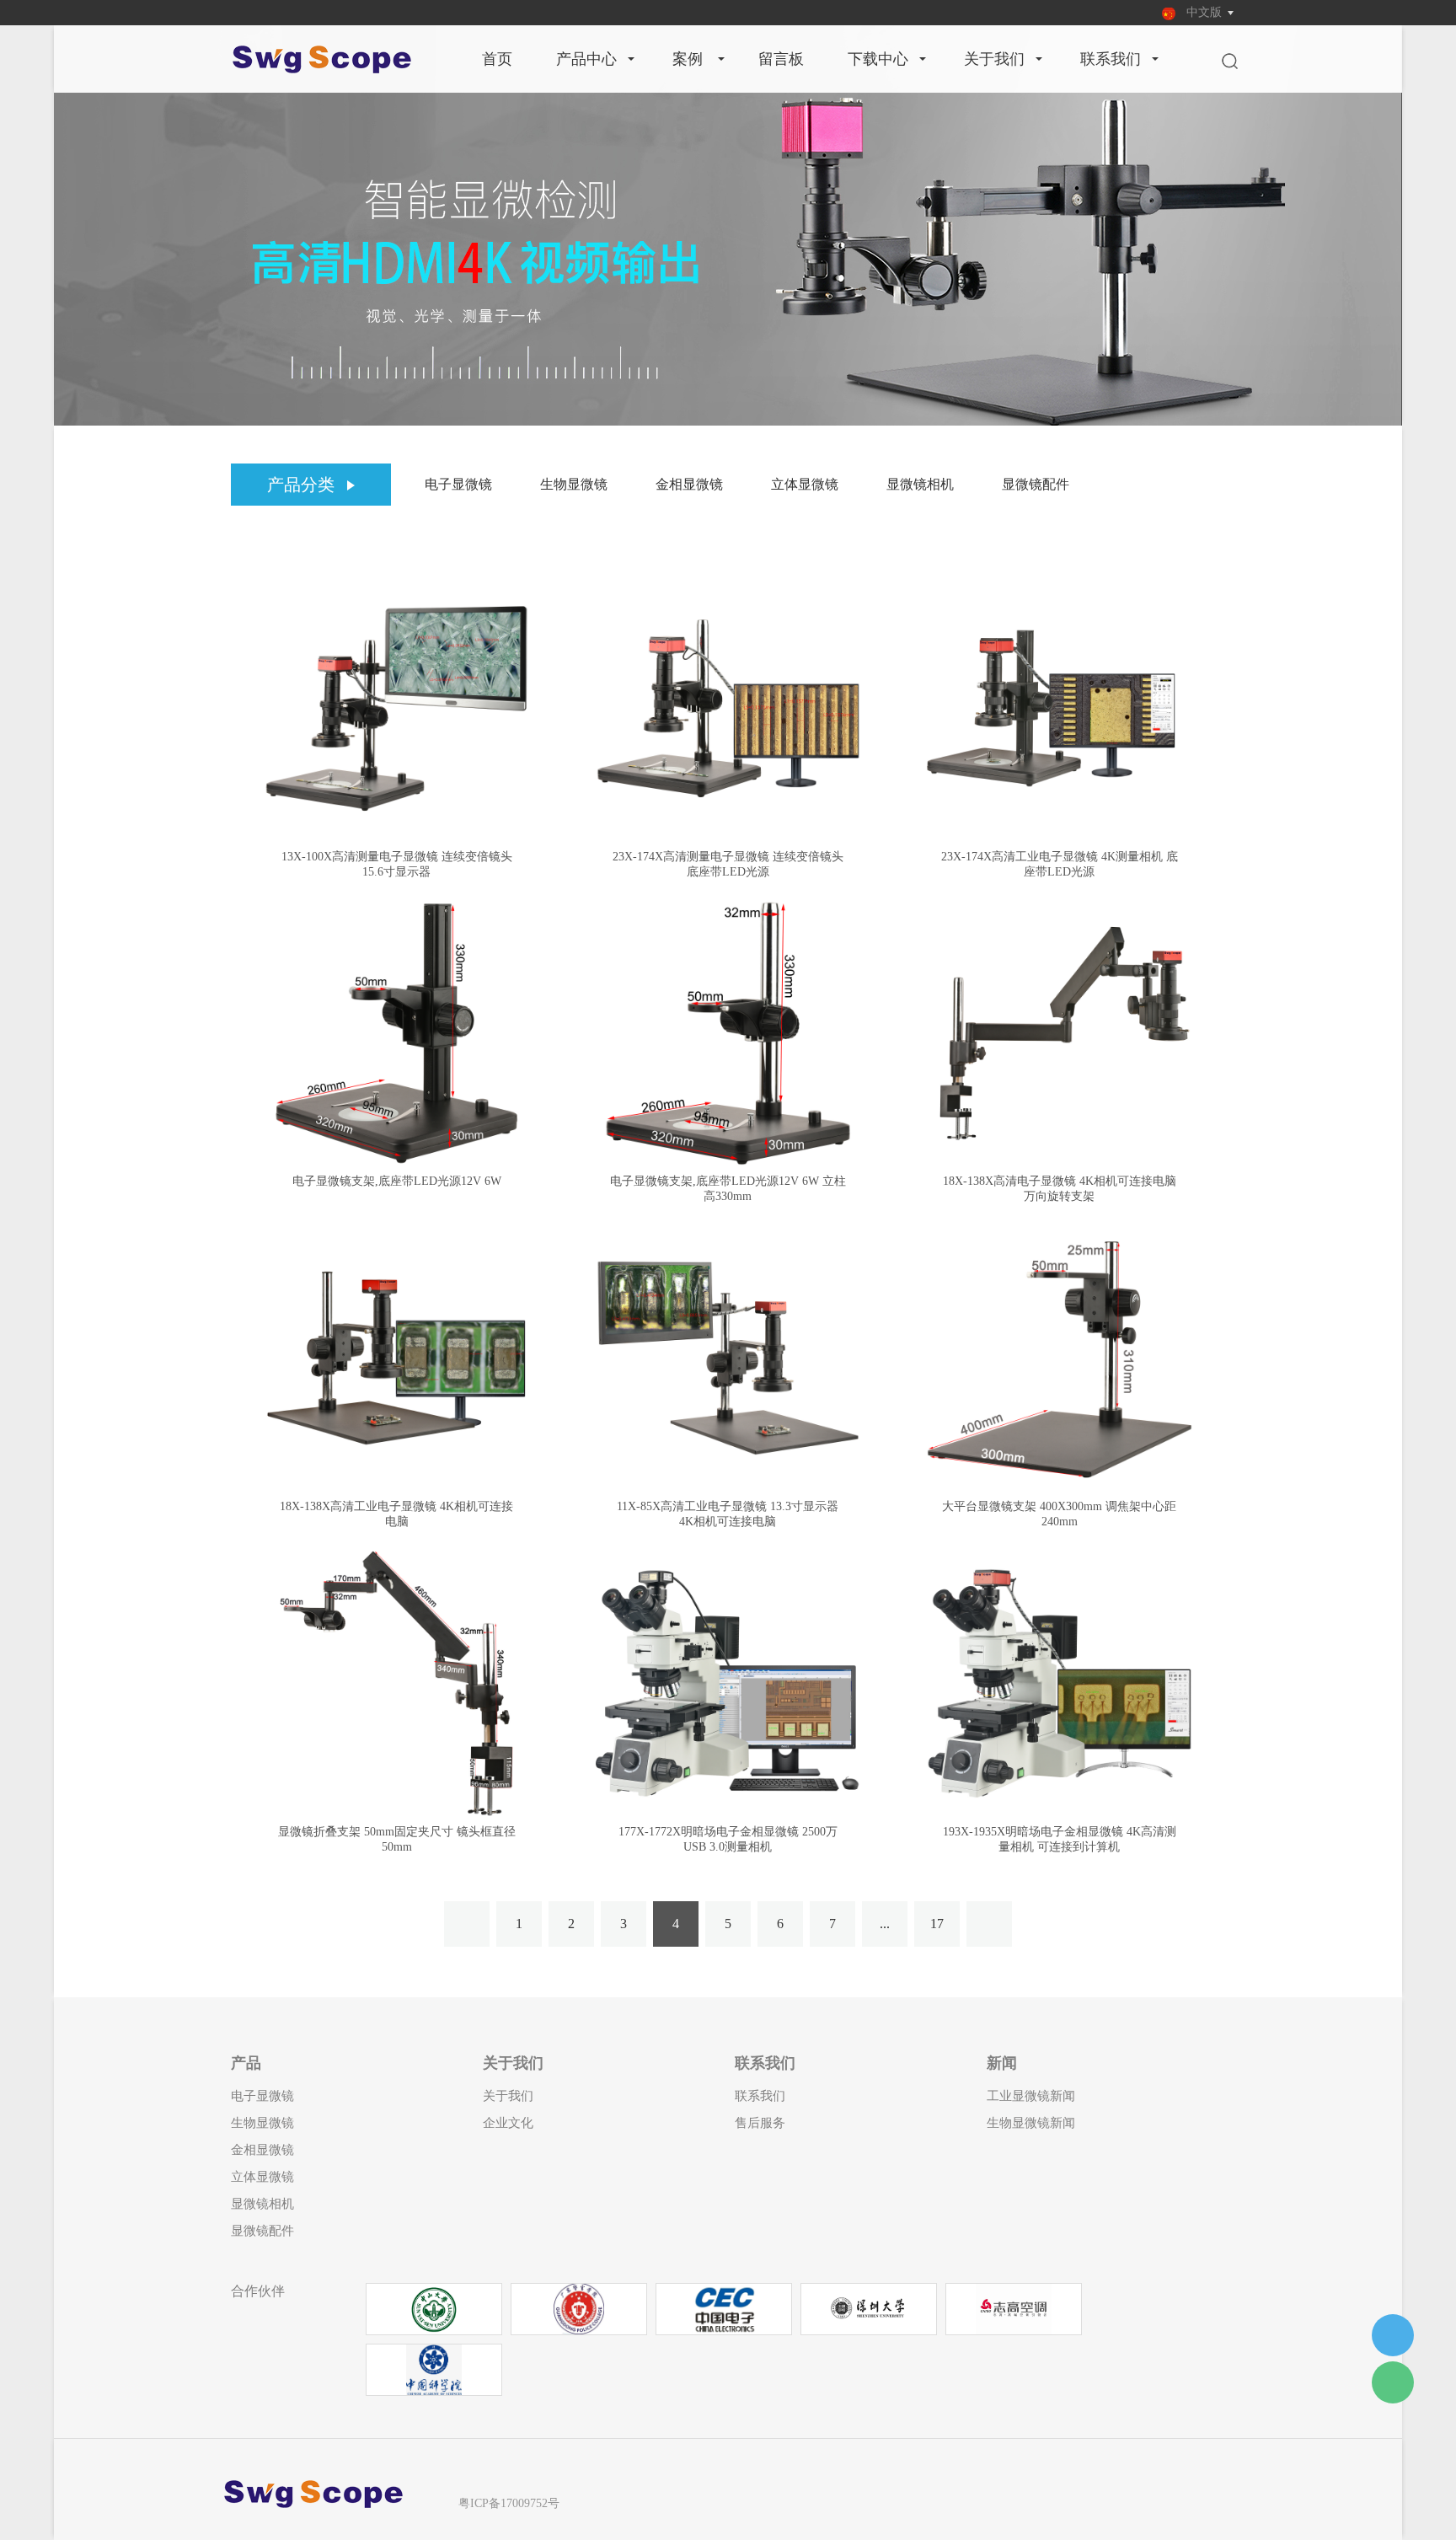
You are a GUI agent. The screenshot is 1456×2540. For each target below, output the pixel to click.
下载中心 (878, 59)
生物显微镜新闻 (1031, 2123)
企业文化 (508, 2123)
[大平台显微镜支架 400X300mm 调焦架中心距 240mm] (1060, 1358)
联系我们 (1111, 59)
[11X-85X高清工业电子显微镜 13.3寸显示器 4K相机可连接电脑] (728, 1358)
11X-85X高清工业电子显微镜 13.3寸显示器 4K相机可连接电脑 (728, 1514)
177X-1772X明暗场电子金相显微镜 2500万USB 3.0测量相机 (728, 1839)
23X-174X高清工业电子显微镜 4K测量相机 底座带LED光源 (1060, 864)
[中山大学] (434, 2308)
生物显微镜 (574, 484)
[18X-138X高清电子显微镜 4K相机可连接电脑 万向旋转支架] (1060, 1034)
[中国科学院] (434, 2369)
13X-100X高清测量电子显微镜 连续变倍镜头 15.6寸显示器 (397, 864)
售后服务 (760, 2123)
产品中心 (586, 59)
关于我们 (994, 59)
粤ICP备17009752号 (509, 2503)
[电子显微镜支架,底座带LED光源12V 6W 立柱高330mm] (728, 1034)
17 (937, 1924)
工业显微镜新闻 (1031, 2096)
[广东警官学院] (579, 2308)
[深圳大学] (869, 2308)
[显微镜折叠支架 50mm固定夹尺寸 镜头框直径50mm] (396, 1683)
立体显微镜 (805, 484)
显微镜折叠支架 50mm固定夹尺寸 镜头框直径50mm (397, 1839)
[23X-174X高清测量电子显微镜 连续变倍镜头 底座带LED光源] (728, 708)
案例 (688, 59)
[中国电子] (723, 2308)
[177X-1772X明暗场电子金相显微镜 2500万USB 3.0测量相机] (728, 1683)
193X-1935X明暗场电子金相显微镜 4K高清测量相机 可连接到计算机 (1060, 1839)
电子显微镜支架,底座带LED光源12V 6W (397, 1181)
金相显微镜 (689, 484)
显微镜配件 (1036, 484)
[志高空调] (1014, 2308)
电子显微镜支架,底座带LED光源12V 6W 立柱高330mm (728, 1189)
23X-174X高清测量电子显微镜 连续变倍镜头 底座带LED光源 (728, 864)
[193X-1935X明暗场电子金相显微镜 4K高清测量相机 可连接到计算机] (1060, 1683)
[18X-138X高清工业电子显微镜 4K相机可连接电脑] (396, 1358)
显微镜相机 (920, 484)
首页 (497, 59)
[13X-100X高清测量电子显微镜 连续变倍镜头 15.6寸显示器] (396, 708)
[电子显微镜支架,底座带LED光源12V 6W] (396, 1034)
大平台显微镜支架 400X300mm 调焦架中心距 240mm (1059, 1514)
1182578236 (1393, 2335)
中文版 (1204, 12)
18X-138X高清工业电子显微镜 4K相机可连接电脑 (396, 1514)
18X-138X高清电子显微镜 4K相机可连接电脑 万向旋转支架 (1060, 1189)
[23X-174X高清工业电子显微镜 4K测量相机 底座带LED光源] (1060, 708)
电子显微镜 (458, 484)
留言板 (781, 59)
